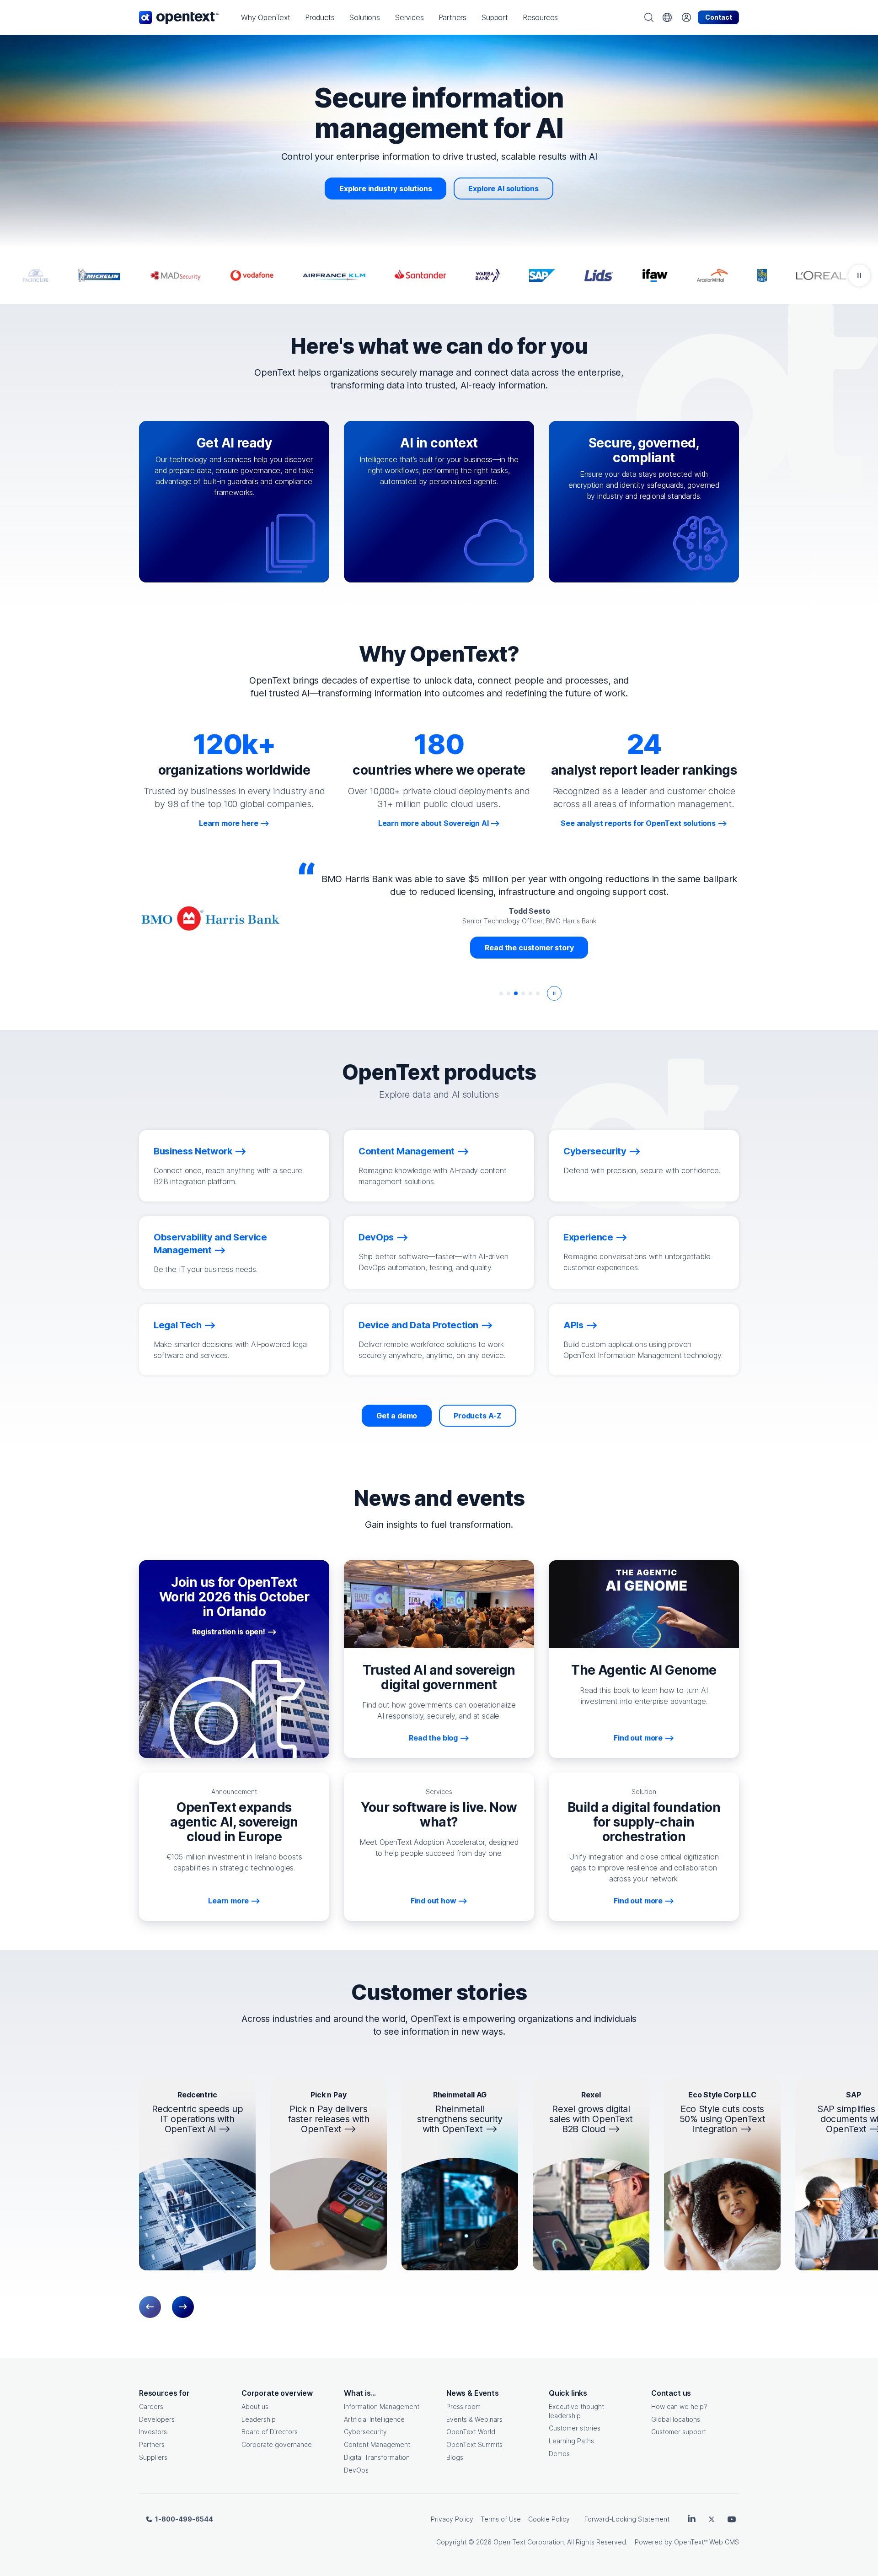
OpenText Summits (474, 2444)
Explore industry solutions (385, 189)
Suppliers (153, 2457)
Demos (559, 2454)
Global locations (676, 2419)
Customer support (679, 2432)
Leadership (259, 2419)
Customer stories (575, 2428)
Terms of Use (501, 2519)
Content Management (377, 2444)
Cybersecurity (365, 2432)
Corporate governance (277, 2444)
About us (255, 2406)
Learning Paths (571, 2441)
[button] (266, 17)
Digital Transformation (377, 2457)
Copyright (451, 2542)
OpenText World (471, 2432)
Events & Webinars (474, 2419)
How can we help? (679, 2406)
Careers (151, 2406)
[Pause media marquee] (859, 275)
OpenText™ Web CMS (707, 2542)
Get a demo (397, 1416)
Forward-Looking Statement (627, 2519)
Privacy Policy (452, 2519)
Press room (463, 2406)
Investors (153, 2432)
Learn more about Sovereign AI (434, 823)
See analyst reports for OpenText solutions (638, 823)
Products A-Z (478, 1416)
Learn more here (228, 823)
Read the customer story (529, 948)
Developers (157, 2419)
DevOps (356, 2470)
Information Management (382, 2406)
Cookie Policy (549, 2519)
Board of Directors (270, 2432)
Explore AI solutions (503, 189)
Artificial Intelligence (374, 2419)
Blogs (455, 2457)
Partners (152, 2444)
